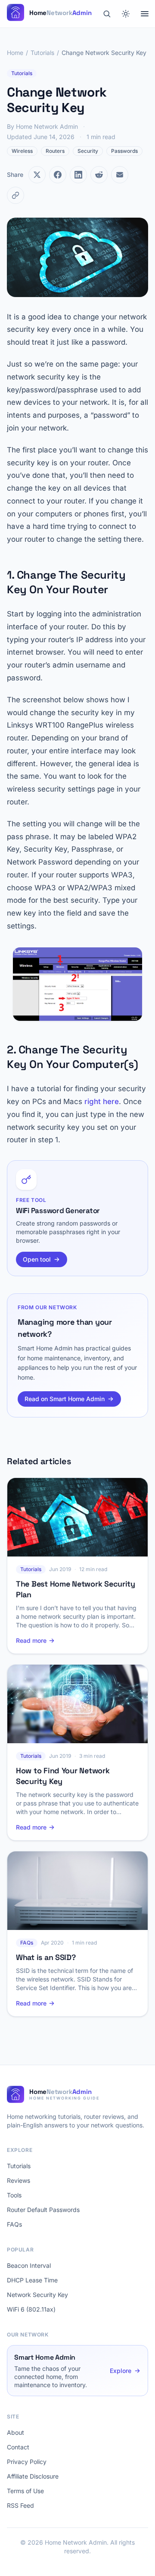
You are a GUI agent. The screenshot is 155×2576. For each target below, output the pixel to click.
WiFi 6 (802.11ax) (31, 2309)
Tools (14, 2195)
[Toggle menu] (145, 14)
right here (102, 1101)
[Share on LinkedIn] (78, 175)
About (15, 2432)
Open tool (37, 1259)
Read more (31, 1640)
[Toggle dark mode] (126, 14)
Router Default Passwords (43, 2210)
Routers (55, 151)
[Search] (107, 14)
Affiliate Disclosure (33, 2476)
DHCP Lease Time (32, 2280)
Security (88, 151)
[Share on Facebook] (58, 175)
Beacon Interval (29, 2265)
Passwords (124, 151)
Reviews (19, 2180)
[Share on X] (37, 175)
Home (15, 53)
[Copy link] (15, 195)
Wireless (22, 151)
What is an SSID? (46, 1957)
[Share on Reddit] (99, 175)
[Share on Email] (120, 175)
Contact (18, 2447)
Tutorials (42, 53)
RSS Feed (20, 2505)
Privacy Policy (27, 2462)
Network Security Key (37, 2295)
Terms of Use (25, 2491)
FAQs (14, 2224)
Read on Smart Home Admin (65, 1399)
